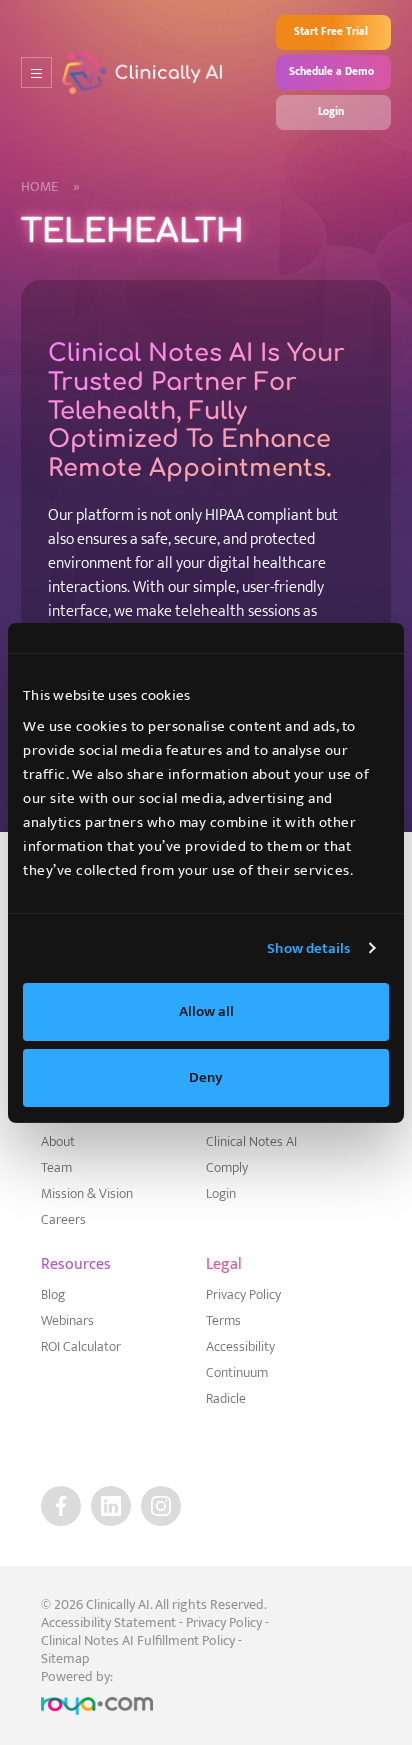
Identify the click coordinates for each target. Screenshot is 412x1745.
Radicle (226, 1399)
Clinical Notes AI (251, 1142)
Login (331, 112)
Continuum (237, 1373)
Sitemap (65, 1658)
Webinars (67, 1321)
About (58, 1142)
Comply (227, 1168)
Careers (63, 1220)
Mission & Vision (87, 1194)
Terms (223, 1321)
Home (50, 187)
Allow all (206, 1011)
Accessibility (240, 1347)
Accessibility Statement (108, 1622)
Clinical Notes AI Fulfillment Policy (138, 1640)
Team (56, 1168)
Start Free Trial (331, 32)
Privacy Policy (243, 1295)
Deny (206, 1077)
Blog (53, 1295)
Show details (308, 949)
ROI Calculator (81, 1347)
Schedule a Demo (331, 72)
